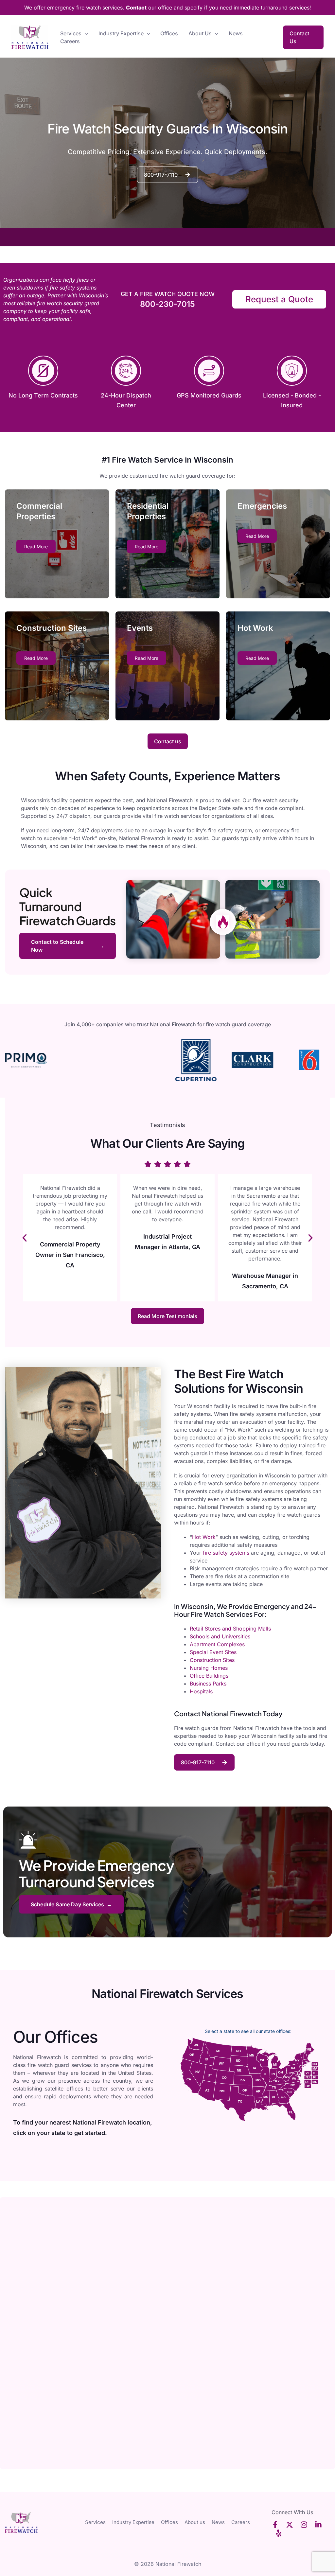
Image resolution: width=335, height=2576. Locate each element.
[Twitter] (290, 2525)
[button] (85, 33)
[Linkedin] (318, 2525)
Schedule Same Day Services (67, 1904)
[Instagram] (304, 2525)
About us (200, 33)
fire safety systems (226, 1553)
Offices (169, 33)
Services (71, 33)
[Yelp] (279, 2533)
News (236, 33)
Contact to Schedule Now (57, 946)
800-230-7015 (167, 304)
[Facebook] (275, 2525)
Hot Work (204, 1537)
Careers (70, 41)
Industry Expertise (121, 33)
